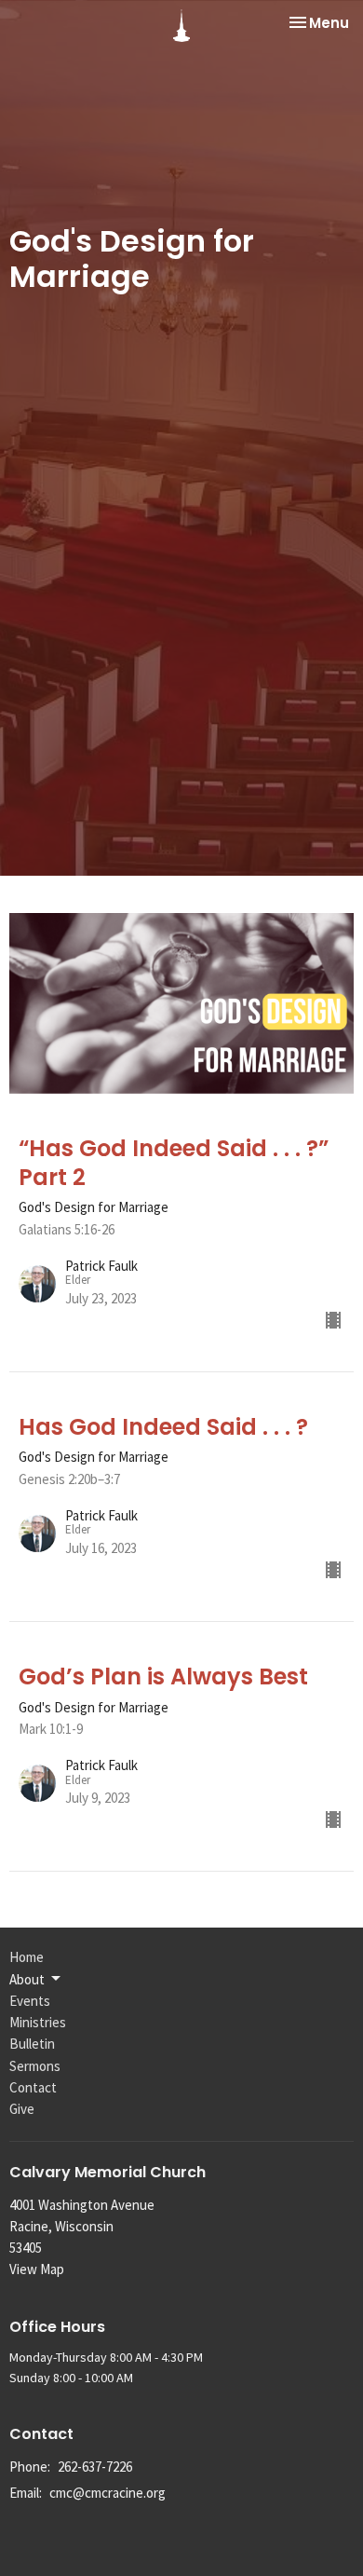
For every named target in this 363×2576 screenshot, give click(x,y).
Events (30, 2001)
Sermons (35, 2066)
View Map (37, 2269)
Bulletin (32, 2044)
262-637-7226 (95, 2467)
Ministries (38, 2022)
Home (27, 1957)
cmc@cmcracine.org (108, 2493)
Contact (33, 2087)
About (27, 1979)
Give (22, 2109)
